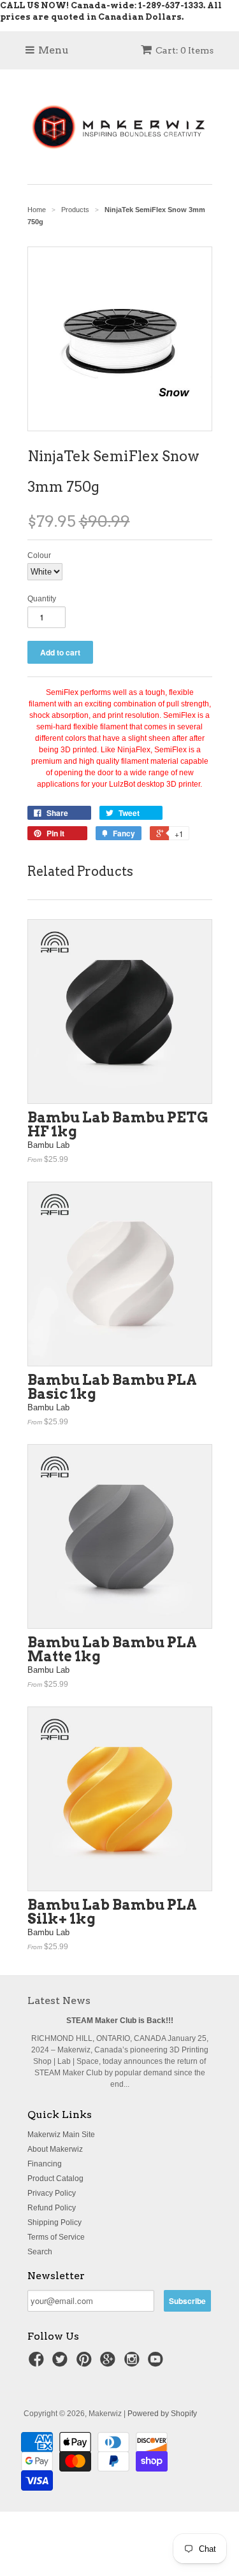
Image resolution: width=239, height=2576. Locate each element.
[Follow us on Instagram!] (134, 2363)
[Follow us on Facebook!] (38, 2363)
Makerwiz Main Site (61, 2135)
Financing (45, 2164)
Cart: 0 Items (185, 50)
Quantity (42, 599)
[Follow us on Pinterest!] (86, 2363)
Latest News (59, 2000)
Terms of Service (56, 2237)
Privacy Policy (52, 2193)
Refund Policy (52, 2208)
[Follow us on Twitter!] (62, 2363)
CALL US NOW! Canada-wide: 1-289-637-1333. (103, 5)
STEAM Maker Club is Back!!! (120, 2021)
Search (40, 2252)
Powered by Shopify (162, 2414)
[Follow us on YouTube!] (157, 2363)
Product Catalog (55, 2179)
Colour (39, 555)
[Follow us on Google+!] (110, 2363)
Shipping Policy (54, 2222)
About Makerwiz (55, 2149)
